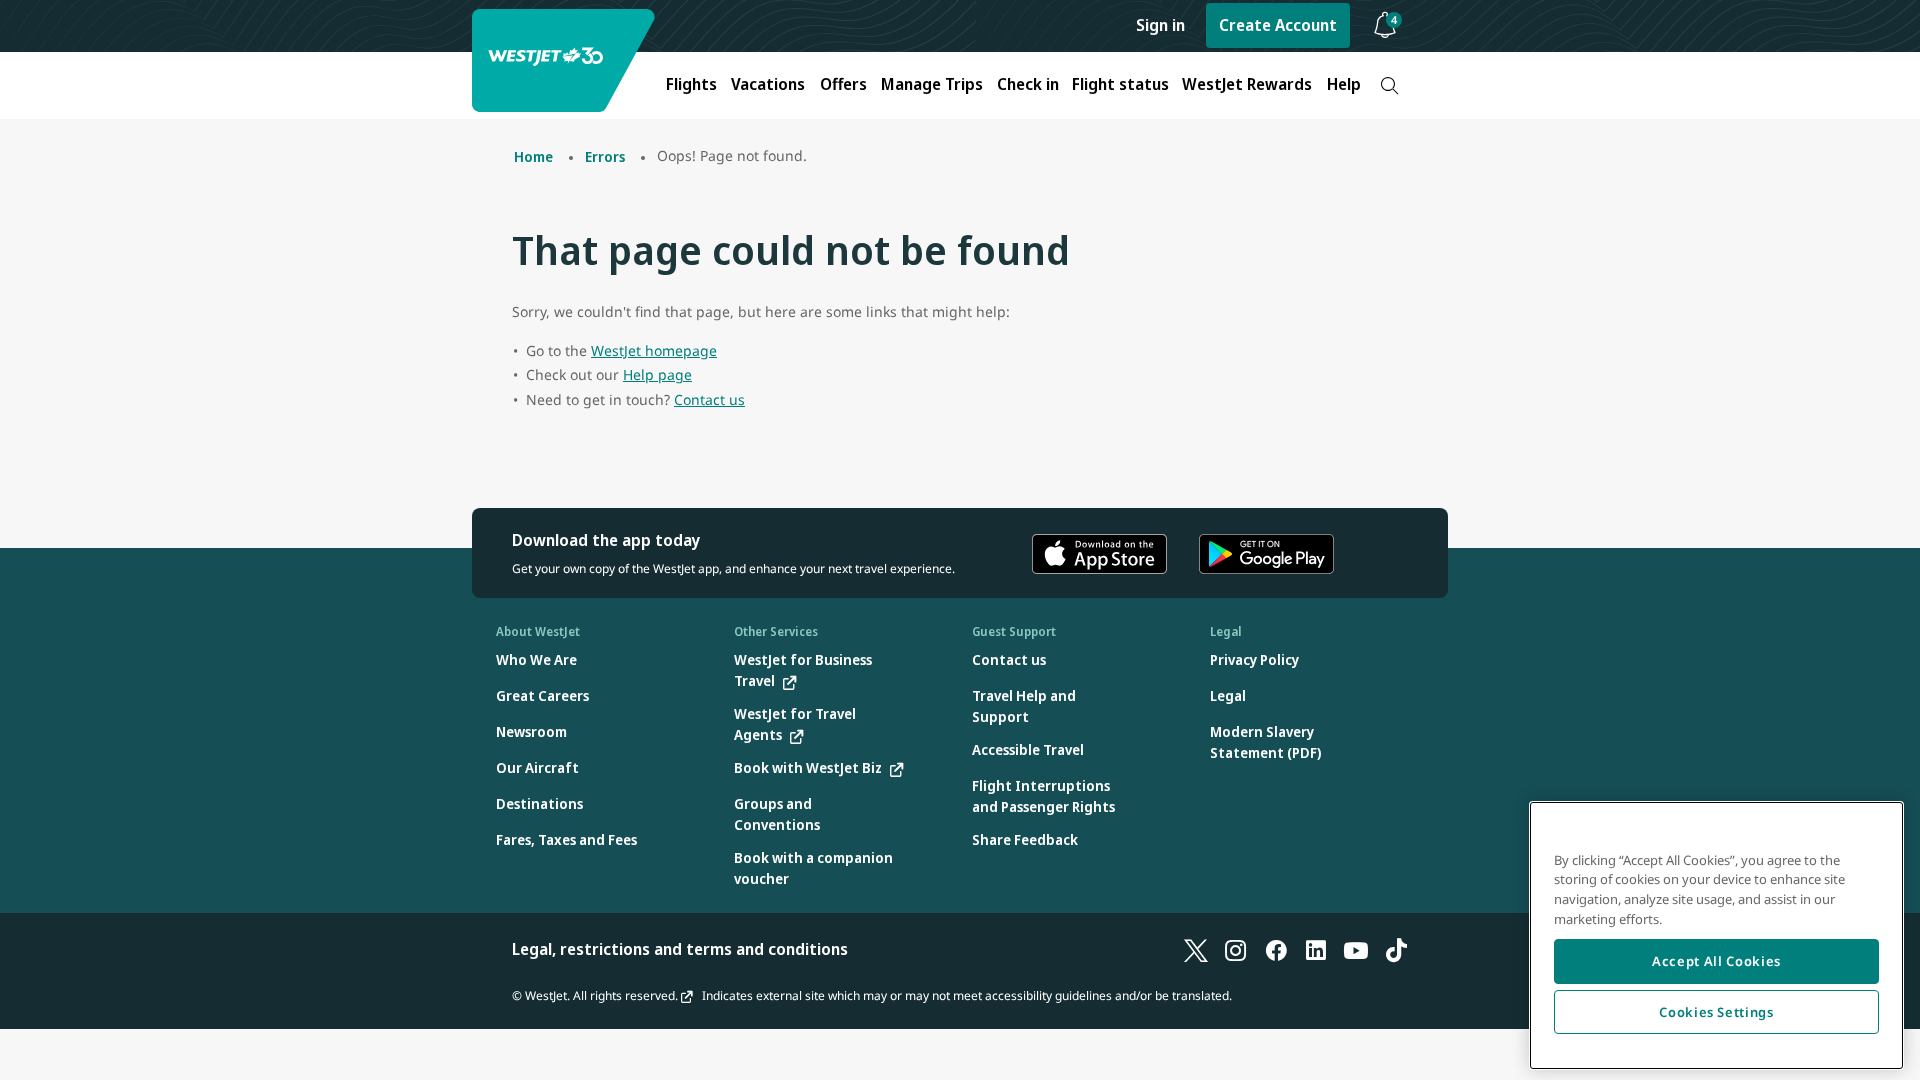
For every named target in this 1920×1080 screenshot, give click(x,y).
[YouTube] (1356, 949)
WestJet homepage (654, 350)
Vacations (768, 84)
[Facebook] (1276, 949)
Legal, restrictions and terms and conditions (680, 949)
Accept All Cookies (1716, 961)
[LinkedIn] (1316, 949)
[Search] (1389, 85)
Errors (605, 156)
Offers (843, 84)
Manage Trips (932, 84)
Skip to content (18, 38)
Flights (691, 84)
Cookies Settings (1716, 1012)
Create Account (1278, 25)
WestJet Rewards (1247, 84)
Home (533, 156)
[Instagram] (1236, 949)
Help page (657, 374)
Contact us (709, 399)
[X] (1196, 949)
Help (1344, 84)
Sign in (1160, 25)
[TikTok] (1396, 949)
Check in (1028, 84)
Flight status (1120, 84)
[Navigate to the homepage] (566, 60)
